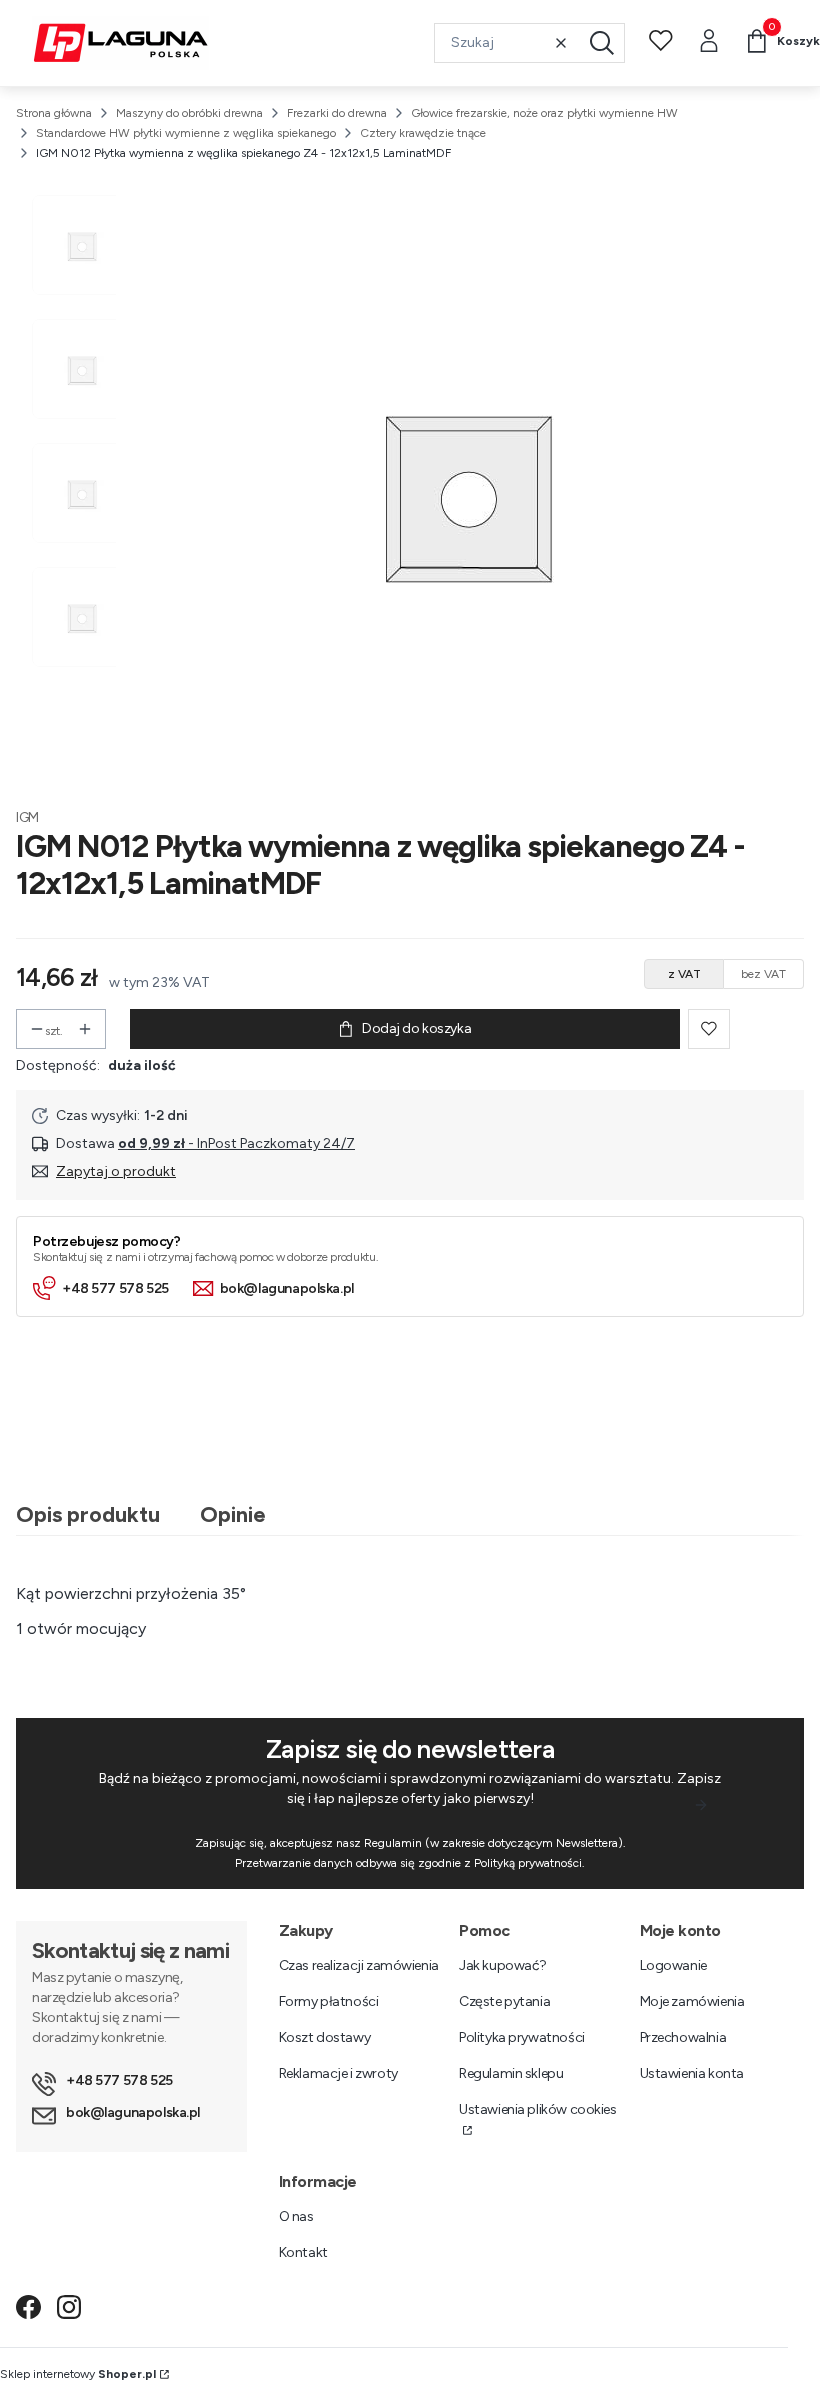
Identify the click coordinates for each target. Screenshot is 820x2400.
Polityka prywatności (522, 2037)
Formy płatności (329, 2001)
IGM (27, 817)
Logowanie (673, 1965)
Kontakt (303, 2252)
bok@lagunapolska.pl (287, 1288)
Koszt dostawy (325, 2037)
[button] (602, 43)
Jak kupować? (503, 1965)
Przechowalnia (683, 2037)
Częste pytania (504, 2001)
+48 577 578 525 (115, 1288)
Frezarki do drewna (337, 113)
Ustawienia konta (692, 2073)
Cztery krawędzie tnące (423, 133)
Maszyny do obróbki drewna (189, 113)
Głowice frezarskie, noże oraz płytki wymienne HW (544, 113)
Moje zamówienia (692, 2001)
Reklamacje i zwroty (338, 2073)
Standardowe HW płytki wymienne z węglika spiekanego (186, 133)
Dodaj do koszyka (416, 1028)
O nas (296, 2216)
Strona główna (54, 113)
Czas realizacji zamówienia (359, 1965)
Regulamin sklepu (511, 2073)
